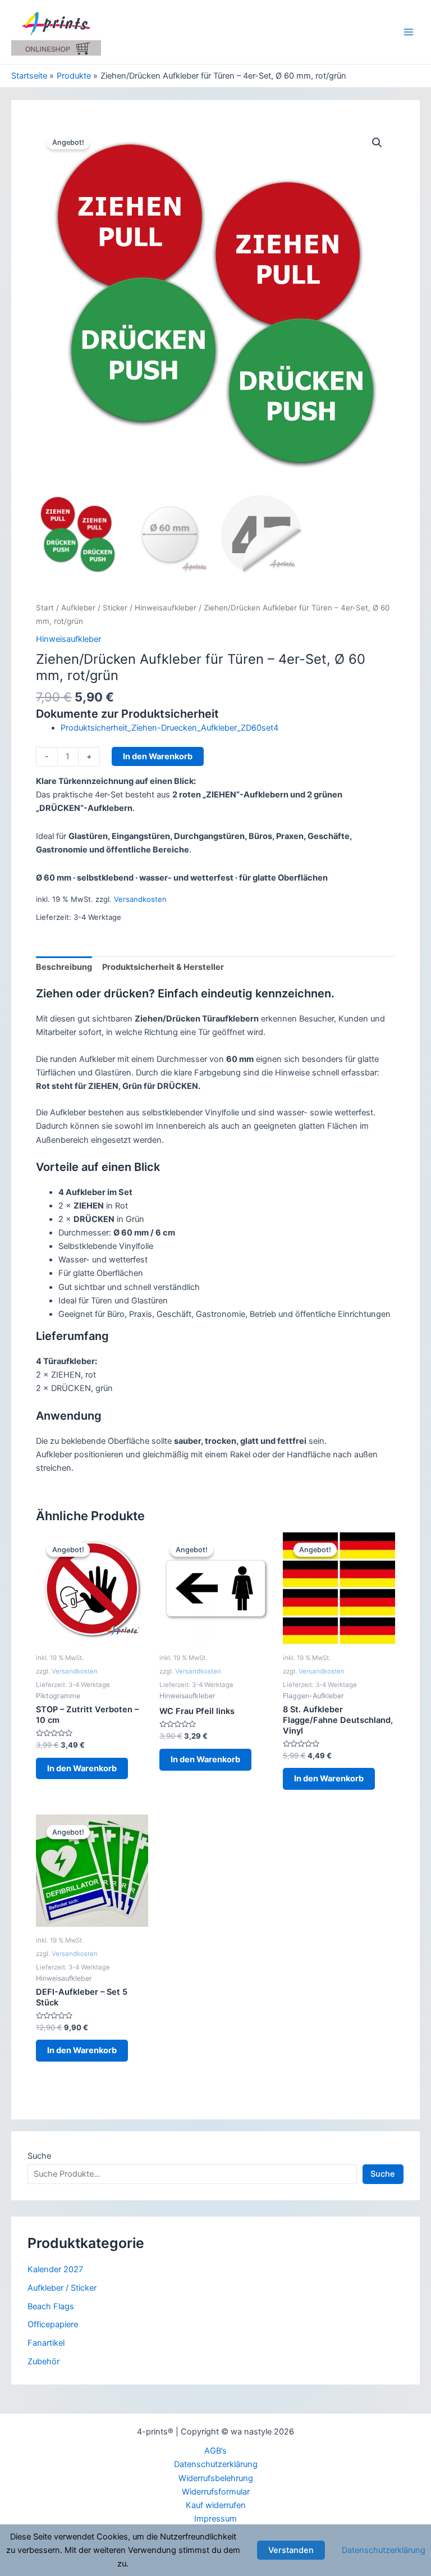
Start (45, 608)
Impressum (215, 2519)
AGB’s (215, 2451)
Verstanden (291, 2550)
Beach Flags (51, 2306)
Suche (39, 2156)
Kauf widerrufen (216, 2505)
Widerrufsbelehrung (216, 2478)
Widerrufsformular (216, 2492)
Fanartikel (46, 2343)
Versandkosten (140, 899)
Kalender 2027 (55, 2269)
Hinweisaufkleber (166, 608)
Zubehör (43, 2361)
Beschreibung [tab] (64, 967)
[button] (377, 143)
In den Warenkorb (158, 756)
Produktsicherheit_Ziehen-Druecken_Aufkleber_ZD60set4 (169, 728)
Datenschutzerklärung (216, 2464)
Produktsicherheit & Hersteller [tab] (163, 967)
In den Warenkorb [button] (82, 1768)
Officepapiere (53, 2324)
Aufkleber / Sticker (94, 608)
